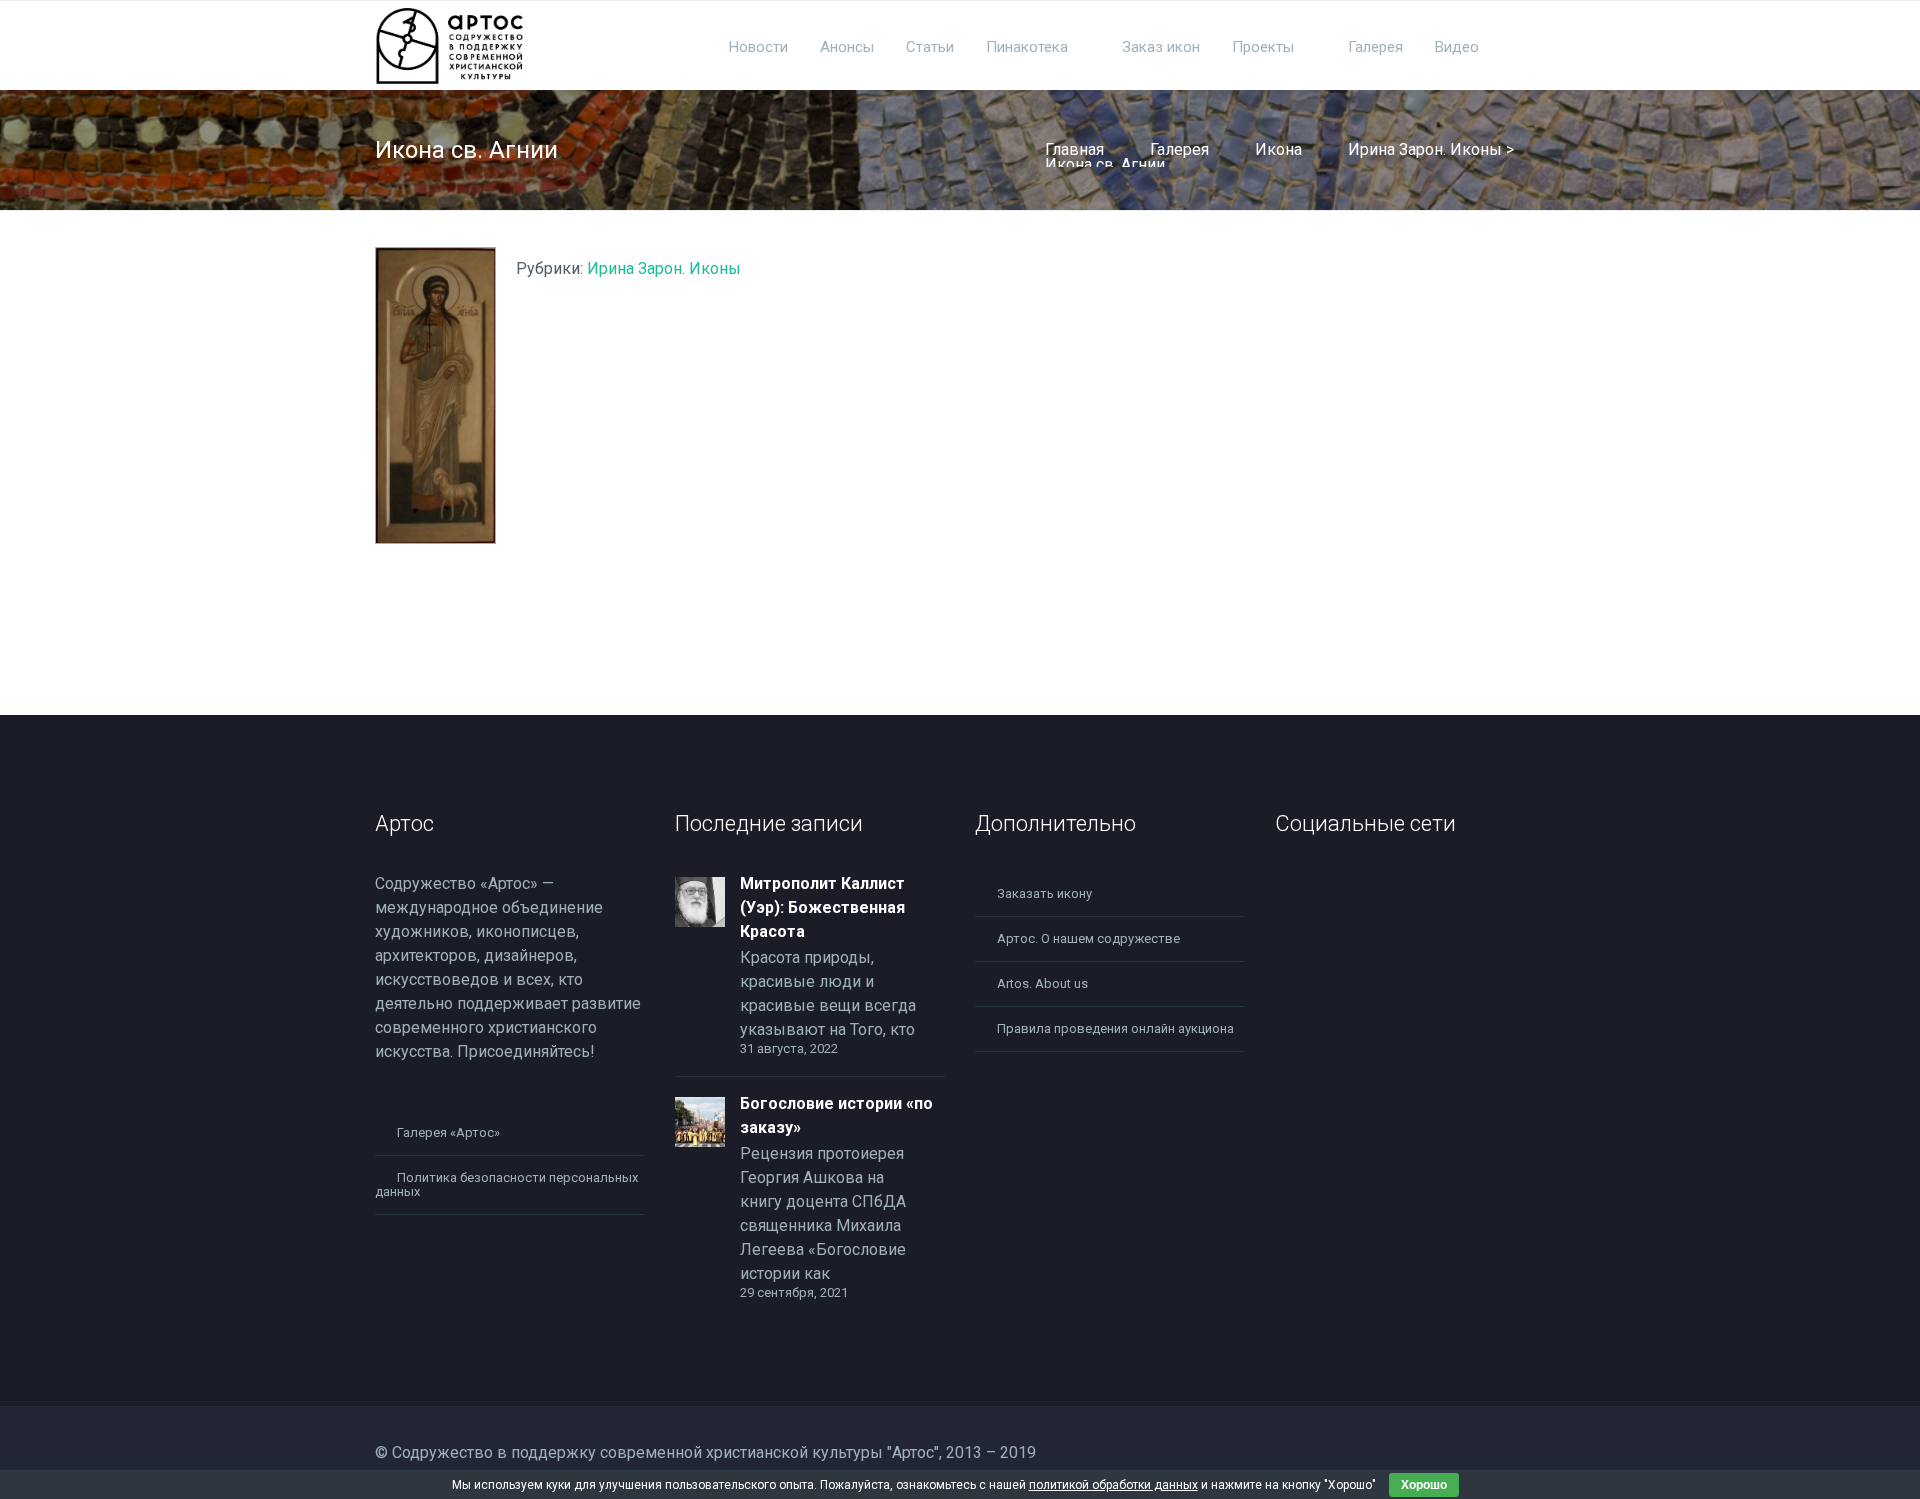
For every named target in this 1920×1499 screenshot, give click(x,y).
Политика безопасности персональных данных (506, 1184)
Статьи (930, 47)
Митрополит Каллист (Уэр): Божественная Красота (822, 907)
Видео (1457, 47)
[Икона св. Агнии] (435, 538)
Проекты (1263, 47)
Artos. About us (1042, 983)
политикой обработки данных (1113, 1485)
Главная (1074, 149)
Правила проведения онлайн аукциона (1115, 1028)
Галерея (1375, 47)
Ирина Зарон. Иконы (1425, 149)
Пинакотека (1027, 47)
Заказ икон (1161, 47)
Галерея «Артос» (448, 1132)
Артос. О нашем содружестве (1088, 938)
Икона (1278, 149)
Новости (758, 47)
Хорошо (1424, 1485)
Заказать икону (1044, 893)
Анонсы (847, 47)
